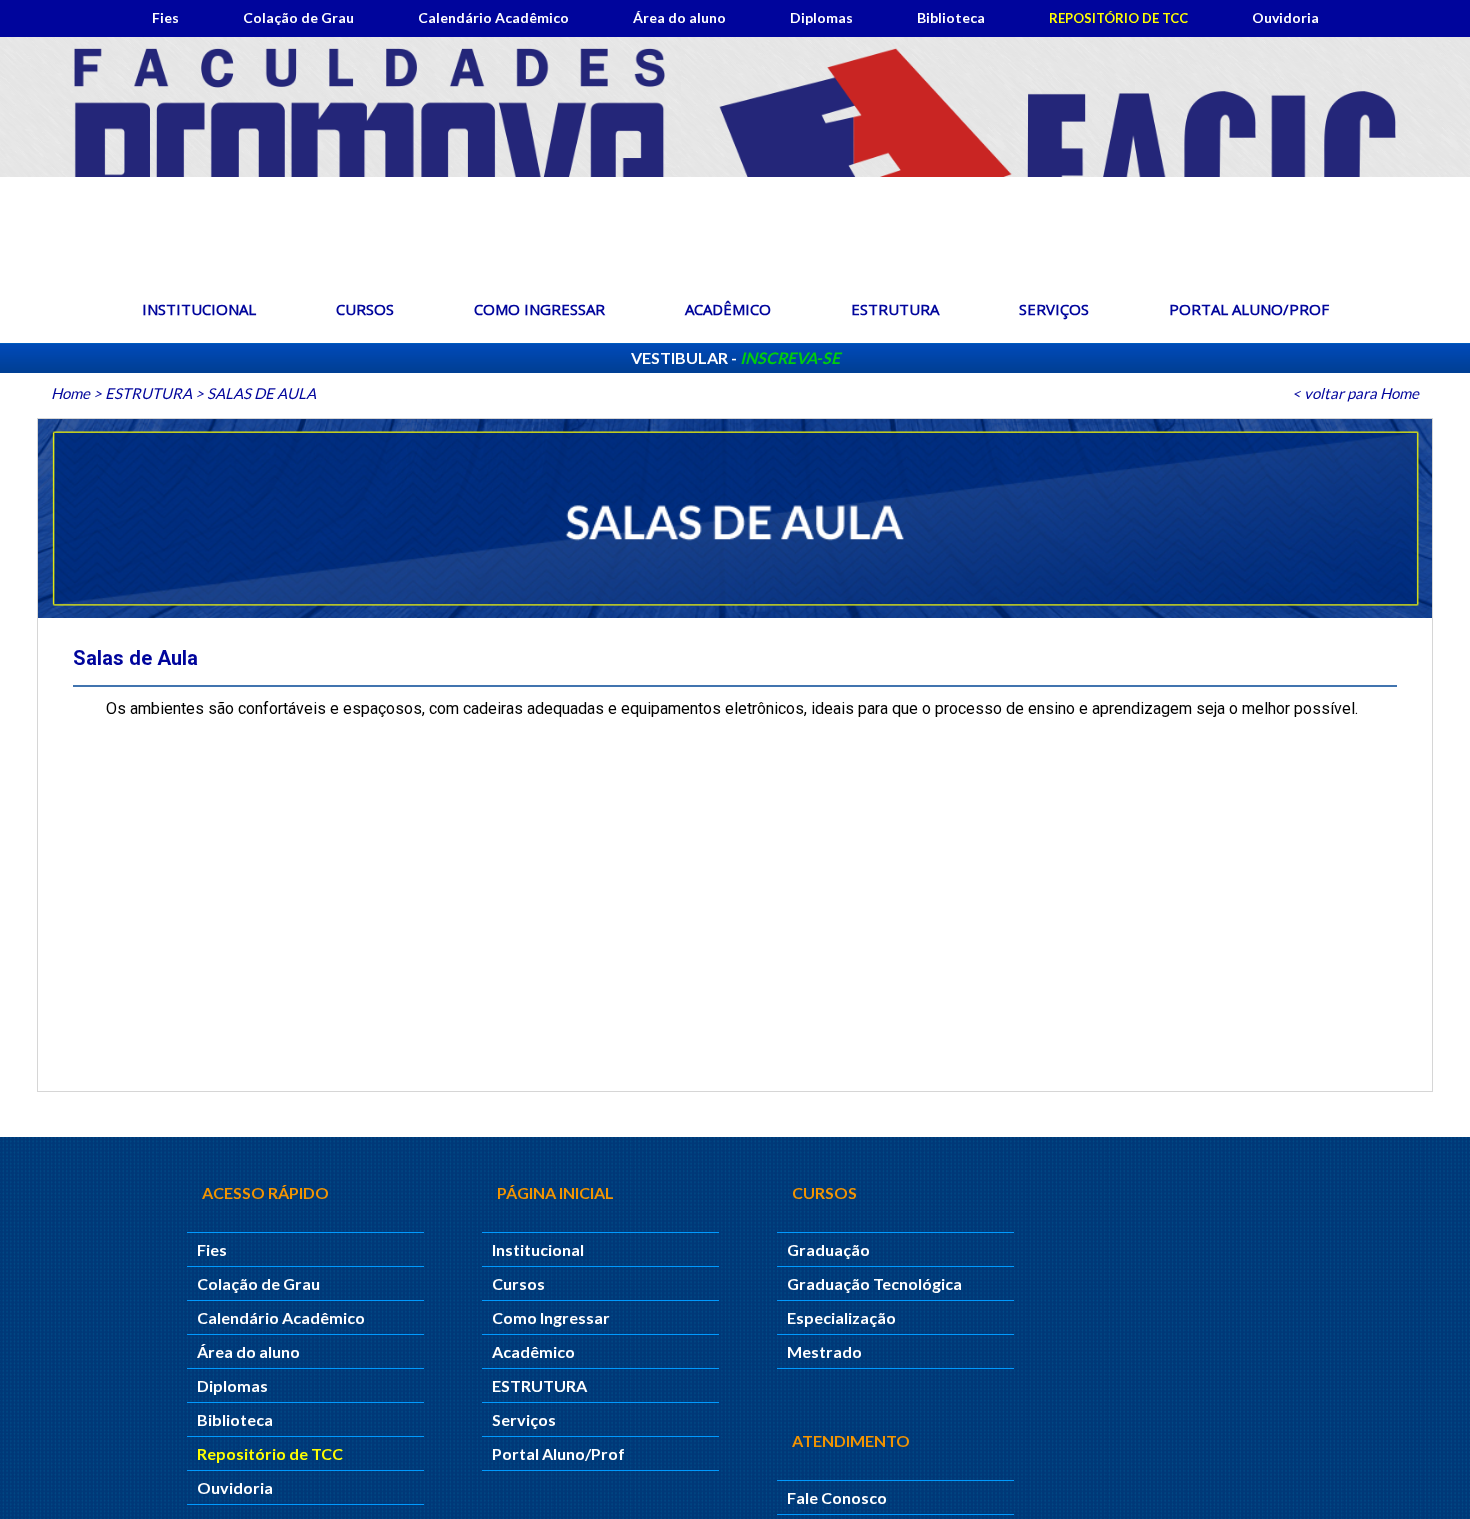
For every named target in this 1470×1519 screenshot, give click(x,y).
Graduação (828, 1249)
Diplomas (821, 17)
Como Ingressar (539, 309)
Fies (165, 17)
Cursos (365, 309)
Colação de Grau (298, 17)
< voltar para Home (1355, 393)
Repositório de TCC (1118, 18)
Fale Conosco (837, 1497)
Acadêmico (728, 309)
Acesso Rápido (265, 1192)
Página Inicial (555, 1192)
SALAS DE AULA (261, 393)
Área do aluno (679, 17)
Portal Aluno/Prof (1249, 309)
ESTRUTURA (895, 309)
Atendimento (851, 1440)
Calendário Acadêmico (493, 17)
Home (70, 393)
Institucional (199, 309)
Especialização (841, 1317)
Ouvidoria (1285, 17)
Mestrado (824, 1351)
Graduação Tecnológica (874, 1283)
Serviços (1054, 309)
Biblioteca (951, 17)
